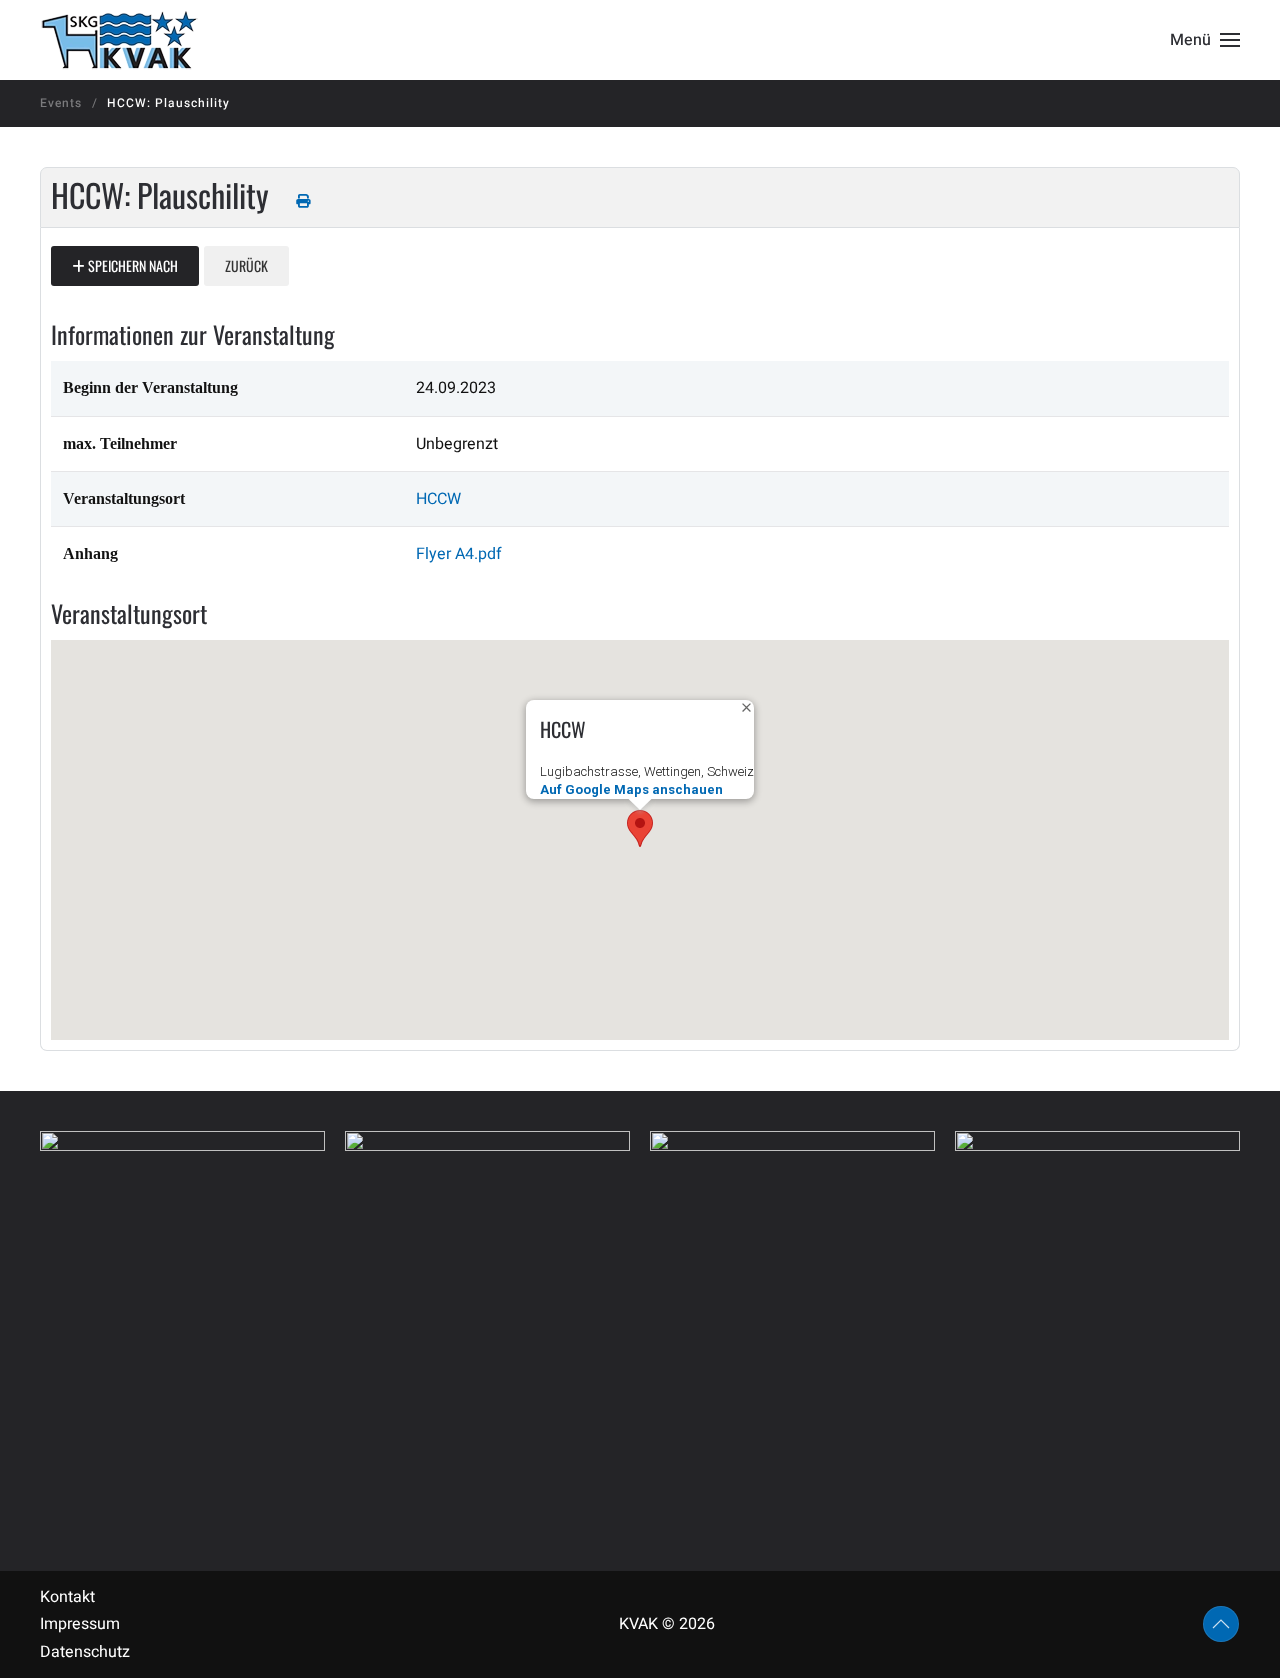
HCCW (438, 499)
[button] (1205, 40)
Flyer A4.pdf (459, 554)
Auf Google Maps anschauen (631, 789)
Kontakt (67, 1597)
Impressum (80, 1624)
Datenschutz (85, 1652)
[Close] (746, 707)
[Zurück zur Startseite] (119, 40)
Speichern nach (131, 265)
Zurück (246, 265)
